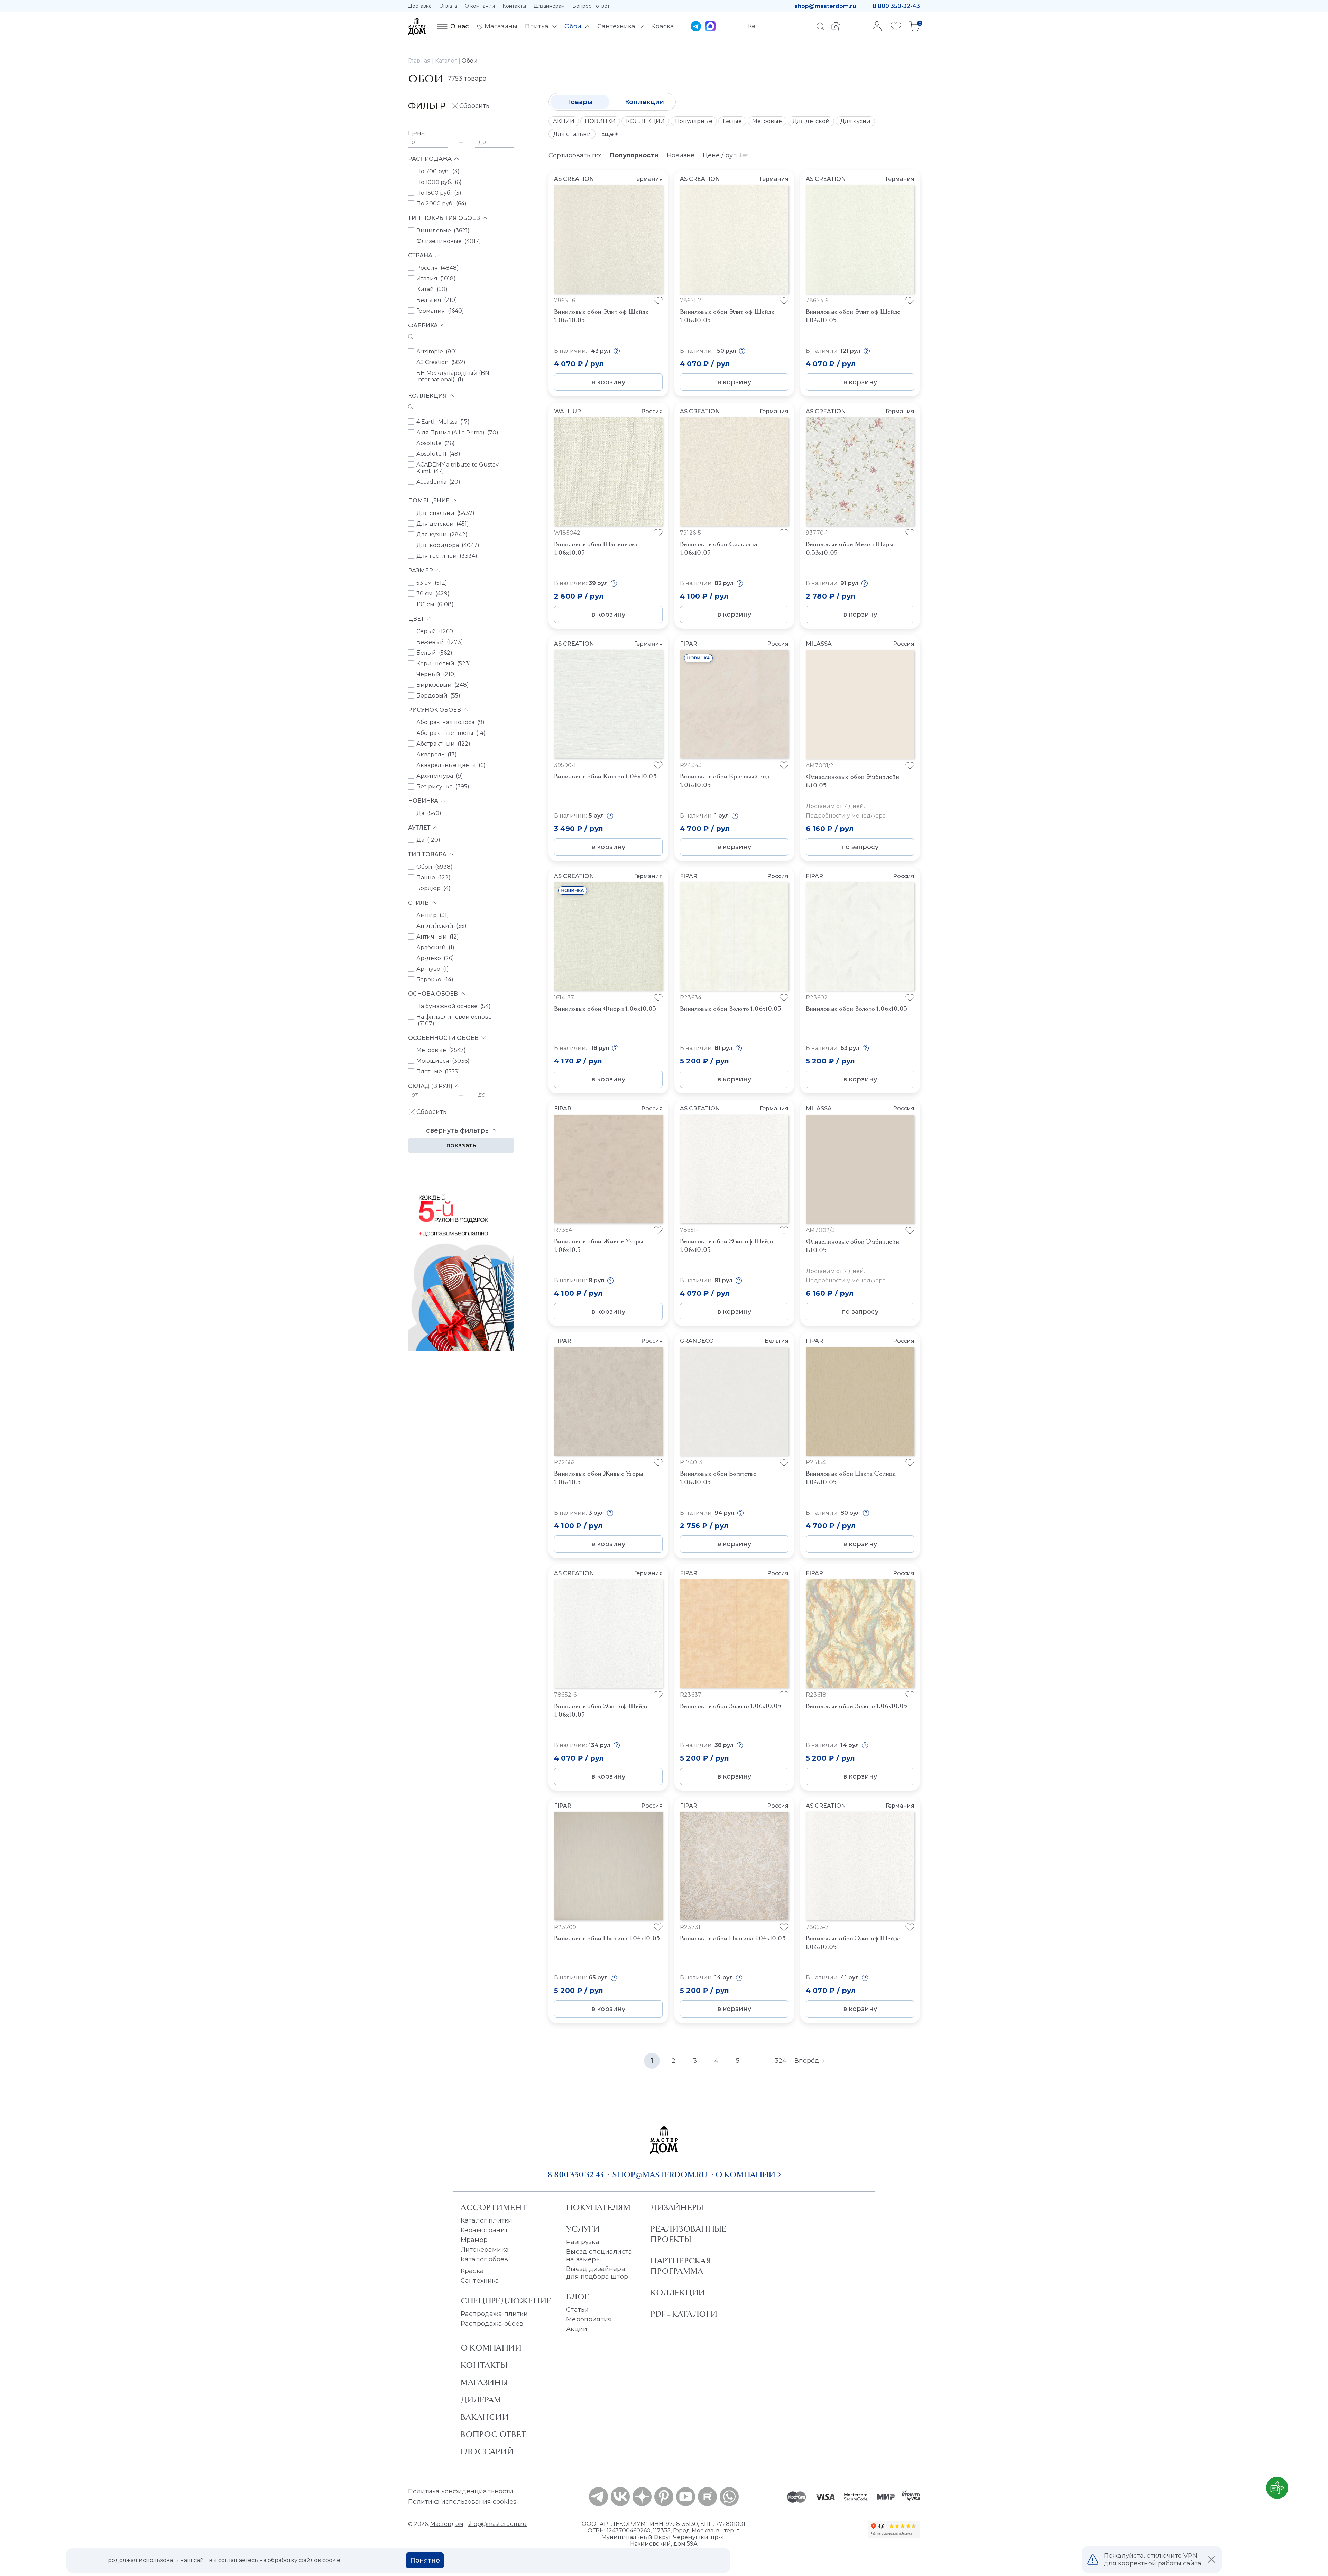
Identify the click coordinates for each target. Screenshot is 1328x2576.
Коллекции (644, 102)
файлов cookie (320, 2560)
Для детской (811, 121)
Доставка (420, 6)
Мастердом (447, 2524)
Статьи (577, 2310)
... (759, 2061)
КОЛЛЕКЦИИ (645, 121)
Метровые (767, 121)
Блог (578, 2297)
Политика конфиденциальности (461, 2491)
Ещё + (610, 134)
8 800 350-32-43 (896, 6)
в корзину (608, 382)
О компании (480, 6)
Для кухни (855, 121)
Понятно (425, 2560)
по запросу (860, 847)
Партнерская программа (681, 2266)
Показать (461, 1145)
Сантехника (480, 2281)
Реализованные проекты (688, 2234)
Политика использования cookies (462, 2502)
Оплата (448, 6)
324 (781, 2061)
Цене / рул (720, 155)
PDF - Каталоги (684, 2314)
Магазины (484, 2382)
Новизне (681, 155)
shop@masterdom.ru (825, 6)
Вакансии (485, 2417)
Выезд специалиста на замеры (599, 2255)
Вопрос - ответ (591, 6)
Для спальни (572, 134)
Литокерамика (485, 2250)
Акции (577, 2329)
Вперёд (807, 2061)
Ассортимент (494, 2207)
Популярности (634, 155)
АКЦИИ (564, 121)
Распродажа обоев (492, 2324)
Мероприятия (589, 2319)
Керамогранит (484, 2230)
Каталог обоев (484, 2259)
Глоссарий (487, 2452)
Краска (472, 2271)
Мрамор (474, 2240)
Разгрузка (583, 2242)
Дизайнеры (677, 2207)
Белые (732, 121)
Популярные (694, 121)
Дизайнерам (549, 6)
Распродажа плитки (494, 2314)
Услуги (583, 2229)
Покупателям (598, 2207)
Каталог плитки (486, 2220)
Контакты (514, 6)
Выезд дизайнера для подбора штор (597, 2273)
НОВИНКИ (600, 121)
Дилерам (481, 2400)
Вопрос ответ (494, 2434)
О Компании (491, 2348)
